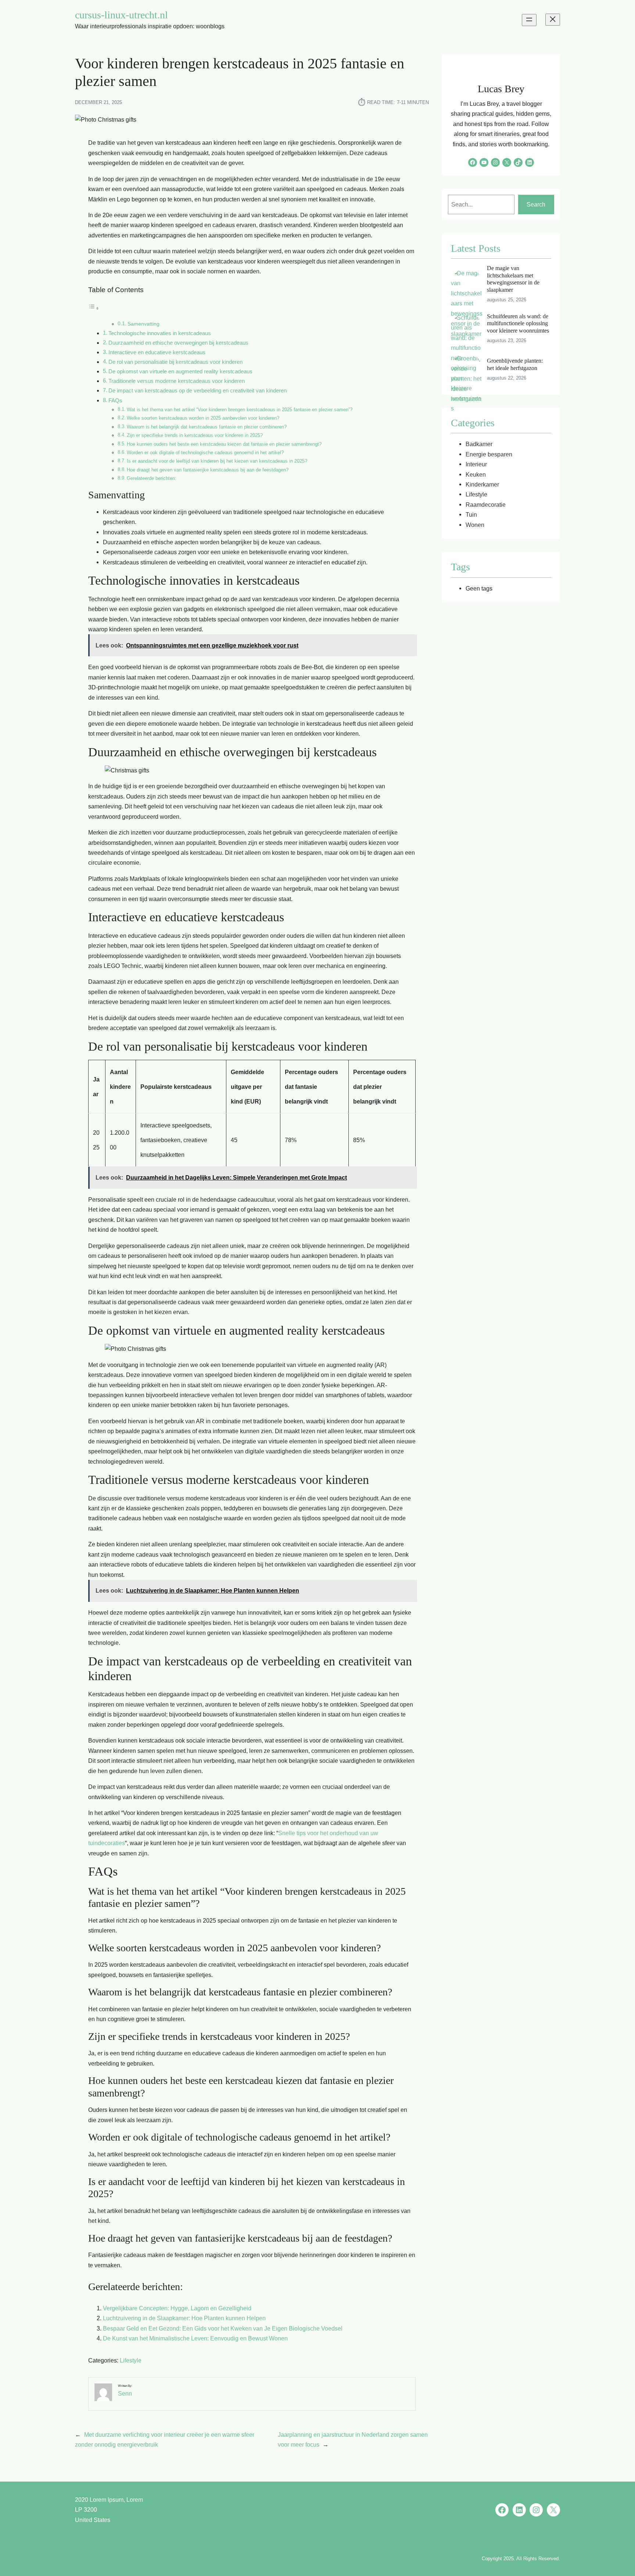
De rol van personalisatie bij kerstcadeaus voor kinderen (175, 362)
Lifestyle (131, 2360)
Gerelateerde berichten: (152, 478)
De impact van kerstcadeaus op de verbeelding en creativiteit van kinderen (198, 391)
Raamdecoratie (486, 505)
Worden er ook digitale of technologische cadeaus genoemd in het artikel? (205, 453)
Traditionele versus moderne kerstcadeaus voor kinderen (177, 381)
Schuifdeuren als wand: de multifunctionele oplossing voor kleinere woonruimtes (518, 323)
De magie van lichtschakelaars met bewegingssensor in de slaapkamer (513, 279)
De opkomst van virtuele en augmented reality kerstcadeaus (180, 372)
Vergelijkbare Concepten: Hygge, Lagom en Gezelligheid (177, 2308)
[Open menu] (529, 20)
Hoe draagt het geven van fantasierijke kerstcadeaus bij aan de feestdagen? (208, 470)
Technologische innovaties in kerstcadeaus (160, 333)
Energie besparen (489, 454)
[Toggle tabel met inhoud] (94, 308)
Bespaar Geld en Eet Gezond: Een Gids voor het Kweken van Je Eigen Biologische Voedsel (223, 2328)
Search (536, 204)
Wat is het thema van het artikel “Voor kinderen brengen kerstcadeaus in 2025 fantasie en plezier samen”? (240, 410)
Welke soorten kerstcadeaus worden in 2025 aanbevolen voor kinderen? (203, 418)
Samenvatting (143, 324)
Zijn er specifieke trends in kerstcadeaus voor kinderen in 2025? (195, 435)
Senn (125, 2393)
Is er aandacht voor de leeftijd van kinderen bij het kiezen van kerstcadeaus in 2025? (217, 461)
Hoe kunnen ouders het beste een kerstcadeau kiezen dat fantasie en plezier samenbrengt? (224, 444)
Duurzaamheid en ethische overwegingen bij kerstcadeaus (178, 343)
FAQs (115, 401)
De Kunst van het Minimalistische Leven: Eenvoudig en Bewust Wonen (195, 2338)
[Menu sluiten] (553, 20)
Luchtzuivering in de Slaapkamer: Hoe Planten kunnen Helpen (184, 2318)
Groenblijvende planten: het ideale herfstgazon (515, 364)
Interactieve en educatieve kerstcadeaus (157, 352)
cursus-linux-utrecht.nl (121, 15)
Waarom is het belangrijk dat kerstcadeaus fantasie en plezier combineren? (207, 427)
